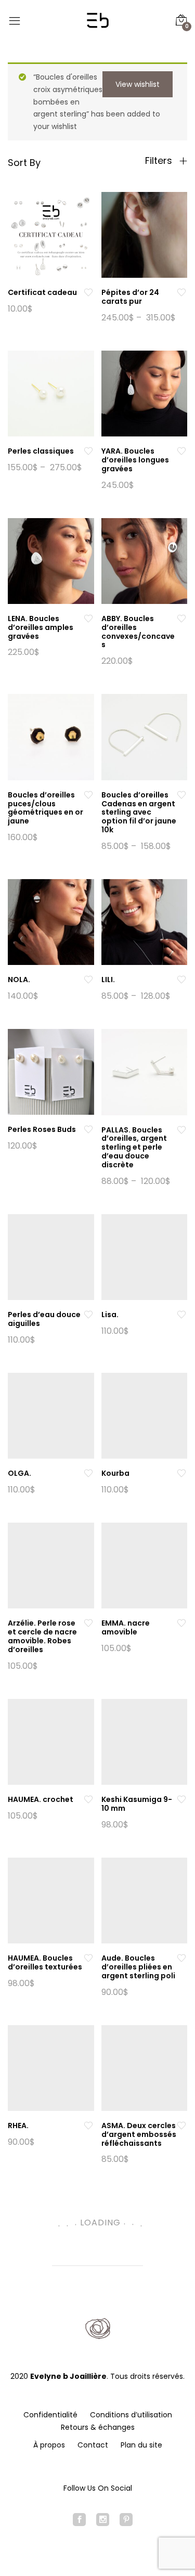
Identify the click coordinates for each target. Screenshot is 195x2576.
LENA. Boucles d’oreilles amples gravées (41, 627)
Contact (93, 2445)
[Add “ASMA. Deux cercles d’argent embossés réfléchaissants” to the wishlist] (181, 2126)
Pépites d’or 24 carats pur (130, 297)
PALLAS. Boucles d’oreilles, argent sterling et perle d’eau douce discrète (134, 1147)
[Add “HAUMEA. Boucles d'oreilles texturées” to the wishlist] (88, 1958)
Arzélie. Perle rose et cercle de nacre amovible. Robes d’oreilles (42, 1636)
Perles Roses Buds (42, 1129)
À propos (49, 2445)
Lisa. (110, 1315)
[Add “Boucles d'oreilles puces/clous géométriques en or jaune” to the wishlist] (88, 795)
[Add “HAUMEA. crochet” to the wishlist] (88, 1800)
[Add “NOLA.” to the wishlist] (88, 980)
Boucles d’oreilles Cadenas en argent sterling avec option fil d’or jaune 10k (139, 812)
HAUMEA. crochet (41, 1799)
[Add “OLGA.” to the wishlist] (88, 1473)
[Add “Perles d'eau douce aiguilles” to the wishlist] (88, 1315)
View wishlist (138, 84)
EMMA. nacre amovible (126, 1627)
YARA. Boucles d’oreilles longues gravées (135, 460)
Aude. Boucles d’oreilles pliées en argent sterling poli (138, 1967)
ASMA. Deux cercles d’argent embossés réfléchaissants (139, 2134)
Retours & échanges (98, 2427)
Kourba (115, 1473)
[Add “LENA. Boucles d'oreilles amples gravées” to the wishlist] (88, 619)
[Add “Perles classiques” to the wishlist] (88, 451)
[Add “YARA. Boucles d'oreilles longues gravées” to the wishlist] (181, 451)
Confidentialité (50, 2415)
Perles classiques (41, 451)
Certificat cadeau (42, 292)
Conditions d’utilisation (131, 2415)
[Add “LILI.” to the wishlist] (181, 980)
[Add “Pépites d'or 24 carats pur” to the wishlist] (181, 293)
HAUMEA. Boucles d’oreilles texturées (45, 1962)
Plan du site (141, 2445)
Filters (160, 161)
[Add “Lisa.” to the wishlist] (181, 1315)
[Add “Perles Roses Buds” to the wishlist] (88, 1130)
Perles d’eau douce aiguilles (44, 1319)
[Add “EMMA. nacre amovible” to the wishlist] (181, 1623)
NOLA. (19, 980)
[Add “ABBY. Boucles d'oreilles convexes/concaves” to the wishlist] (181, 619)
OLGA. (19, 1473)
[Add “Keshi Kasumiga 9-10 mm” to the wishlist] (181, 1800)
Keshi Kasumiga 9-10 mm (137, 1804)
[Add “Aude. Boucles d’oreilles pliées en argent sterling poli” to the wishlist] (181, 1958)
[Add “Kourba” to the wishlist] (181, 1473)
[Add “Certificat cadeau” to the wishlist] (88, 293)
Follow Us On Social (98, 2488)
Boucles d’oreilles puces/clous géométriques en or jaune (45, 808)
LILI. (108, 980)
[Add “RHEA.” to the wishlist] (88, 2126)
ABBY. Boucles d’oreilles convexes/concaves (138, 632)
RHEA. (18, 2126)
